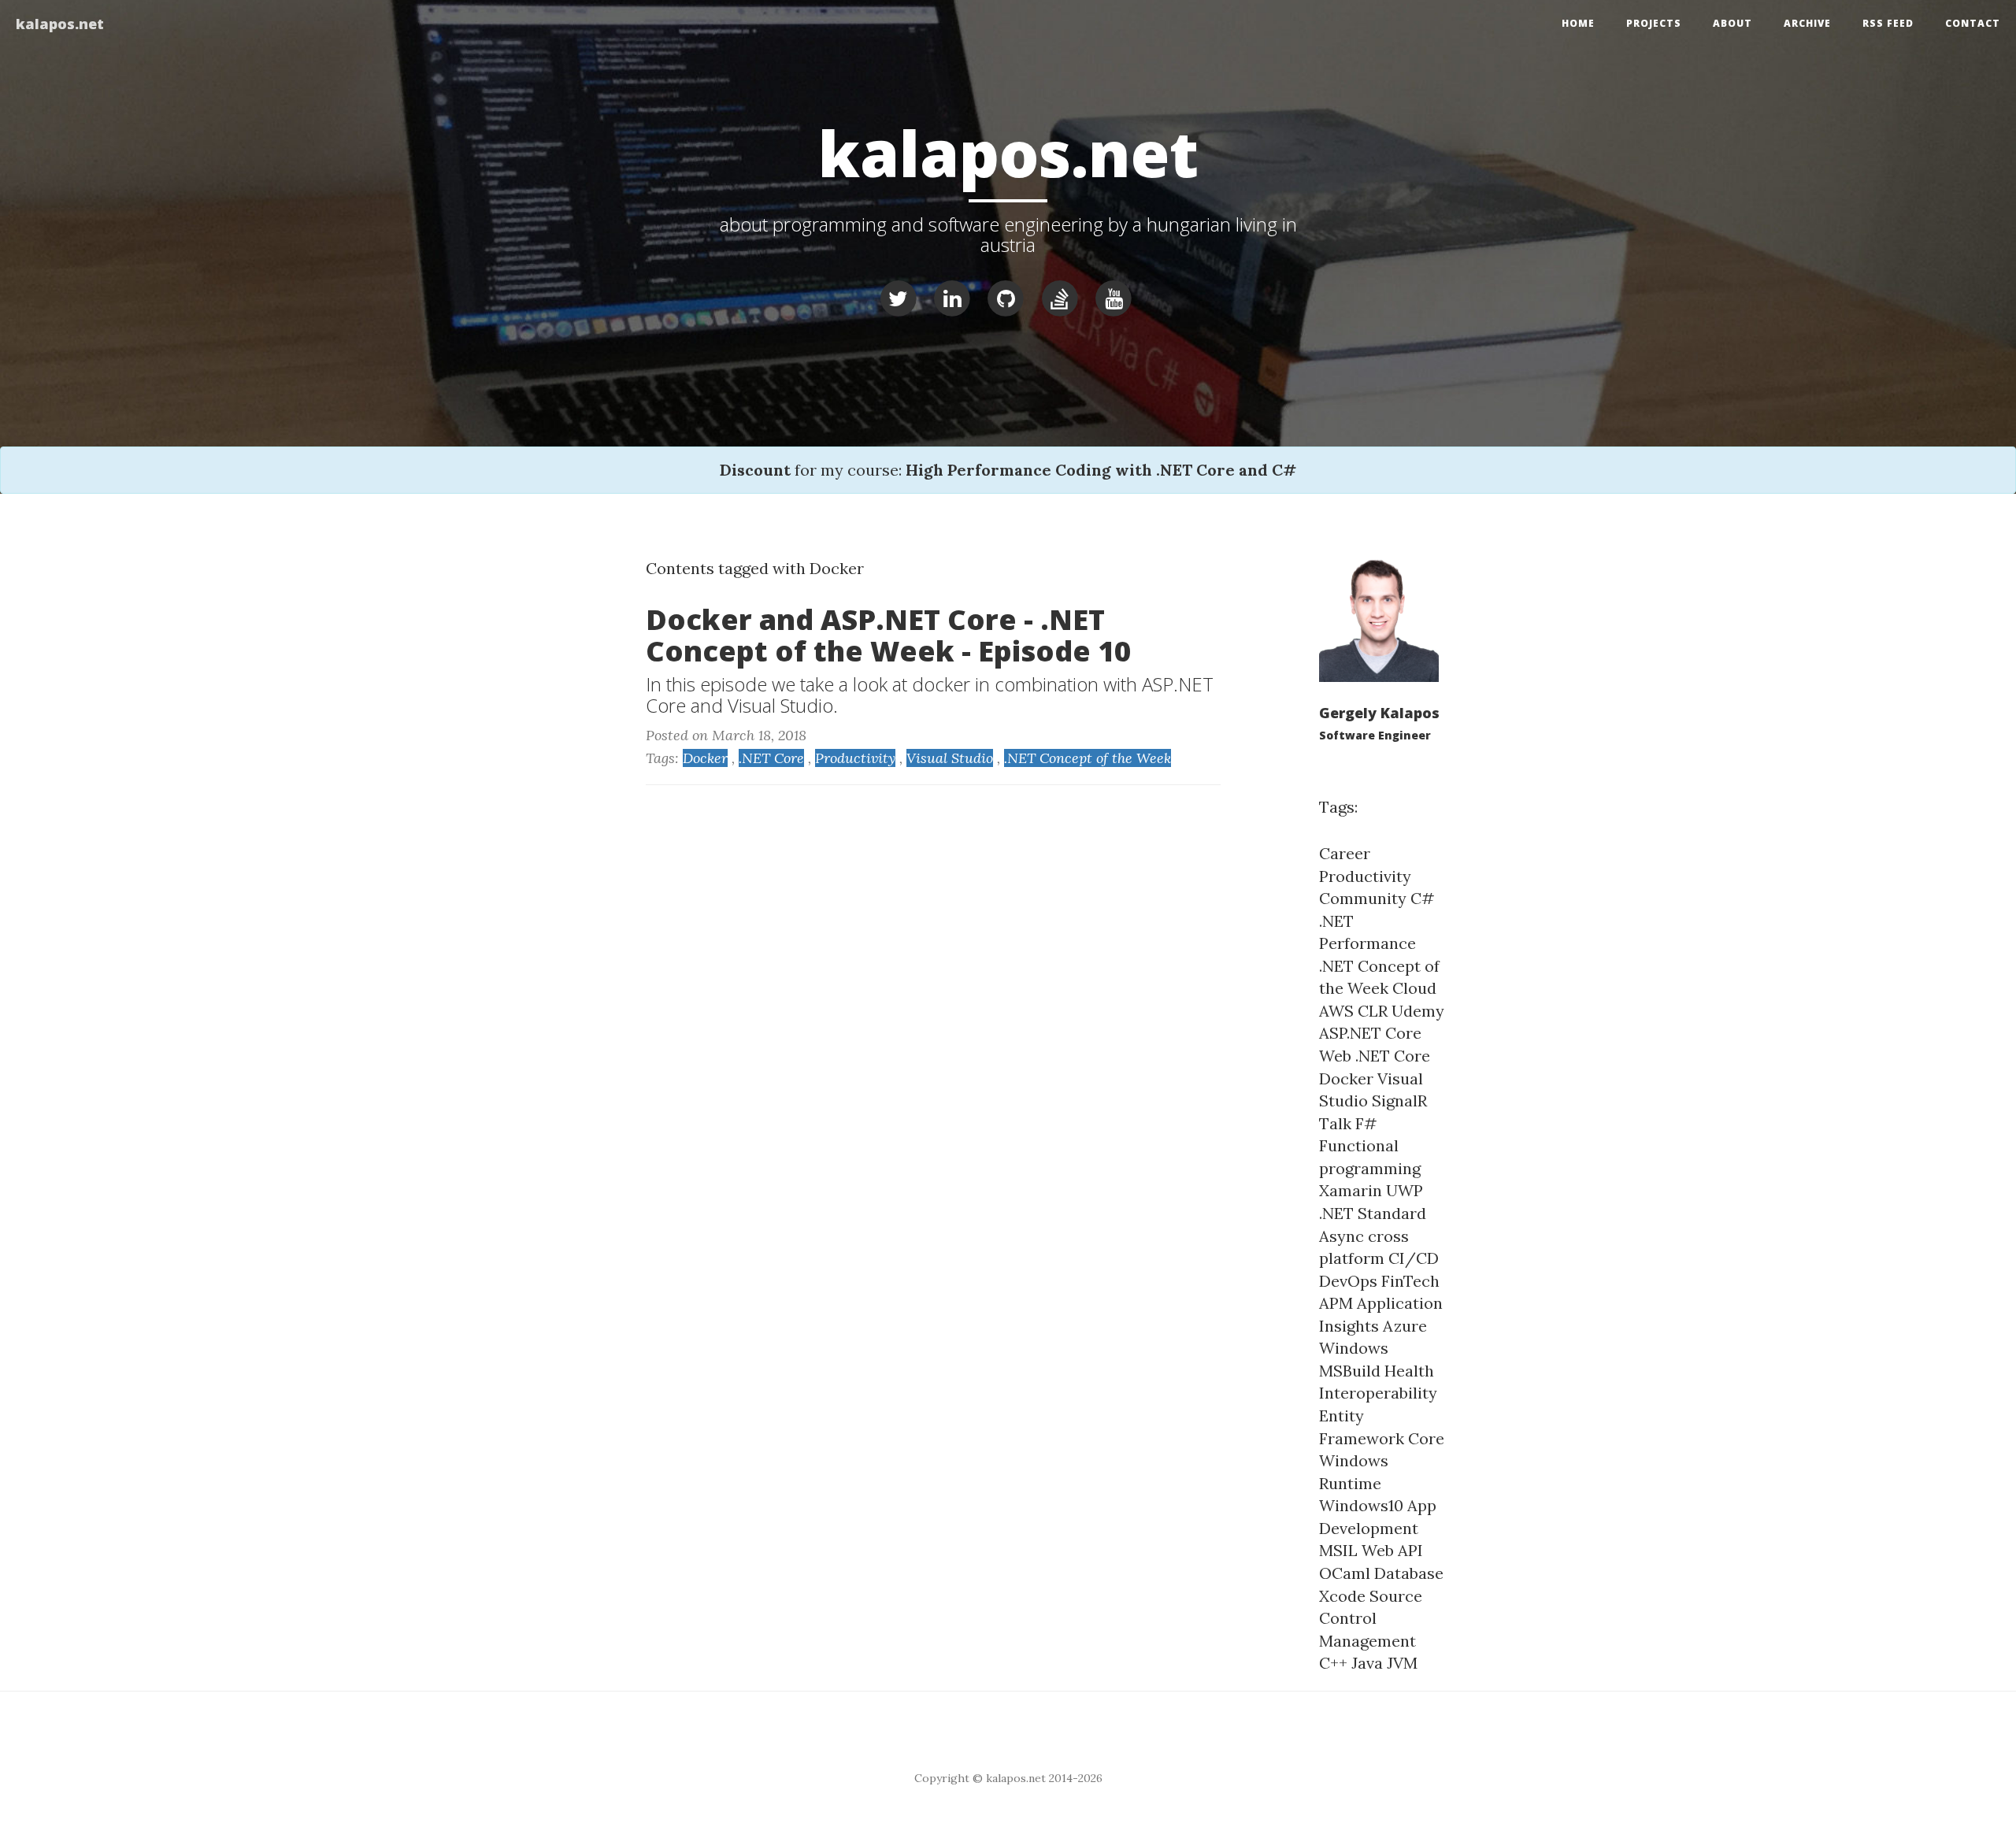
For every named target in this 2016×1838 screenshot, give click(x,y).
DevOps (1348, 1281)
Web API (1392, 1550)
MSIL (1338, 1550)
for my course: (1008, 470)
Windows (1354, 1348)
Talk (1335, 1123)
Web (1335, 1056)
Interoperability (1378, 1393)
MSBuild (1350, 1371)
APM (1336, 1303)
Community (1363, 898)
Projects (1654, 23)
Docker (705, 758)
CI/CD (1414, 1258)
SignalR (1399, 1101)
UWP (1405, 1190)
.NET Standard (1373, 1213)
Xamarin (1351, 1190)
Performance (1367, 943)
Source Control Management (1371, 1618)
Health (1409, 1371)
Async (1342, 1236)
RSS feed (1888, 23)
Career (1345, 853)
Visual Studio (950, 758)
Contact (1973, 23)
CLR (1373, 1011)
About (1732, 23)
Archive (1807, 23)
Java (1367, 1663)
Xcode (1342, 1596)
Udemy (1418, 1011)
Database (1409, 1573)
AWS (1336, 1011)
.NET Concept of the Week (1088, 758)
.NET (1336, 921)
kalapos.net (60, 24)
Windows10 (1361, 1505)
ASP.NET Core (1370, 1033)
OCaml (1345, 1573)
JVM (1402, 1663)
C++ (1333, 1663)
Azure (1405, 1326)
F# (1366, 1123)
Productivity (855, 758)
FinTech (1410, 1281)
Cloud (1414, 988)
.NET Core (771, 758)
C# (1423, 898)
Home (1578, 23)
